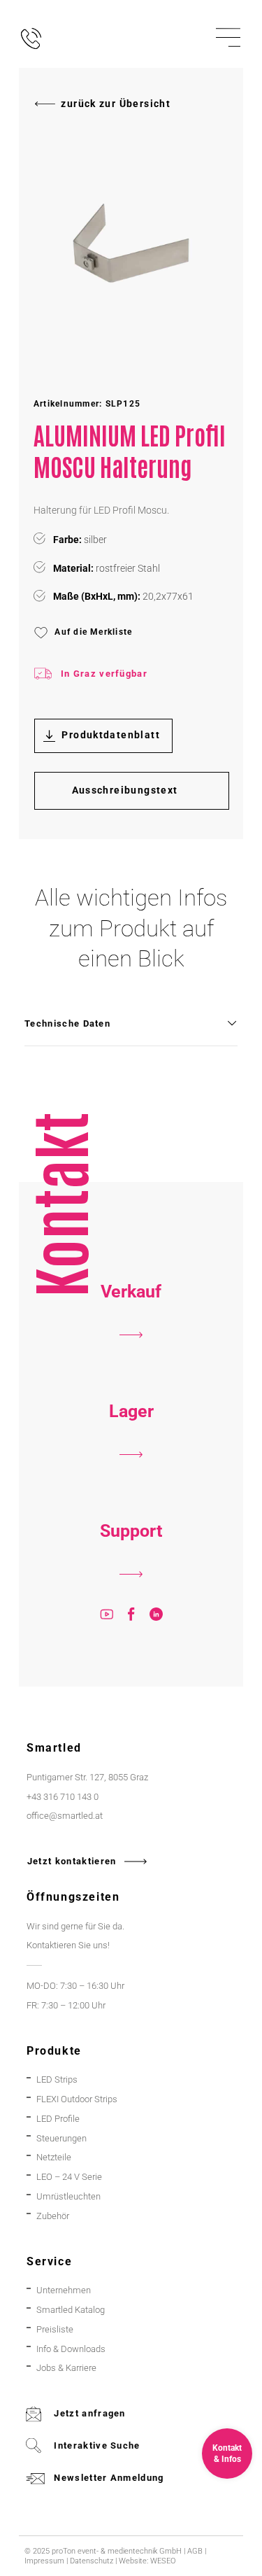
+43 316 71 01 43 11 (131, 1481)
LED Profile (58, 2119)
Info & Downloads (71, 2349)
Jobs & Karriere (66, 2368)
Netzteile (54, 2157)
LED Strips (57, 2079)
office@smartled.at (65, 1816)
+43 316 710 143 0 (131, 1600)
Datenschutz (92, 2561)
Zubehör (53, 2216)
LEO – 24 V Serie (69, 2177)
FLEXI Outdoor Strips (77, 2099)
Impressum (44, 2561)
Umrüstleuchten (68, 2196)
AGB (195, 2551)
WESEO (163, 2561)
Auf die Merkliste (93, 632)
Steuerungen (61, 2138)
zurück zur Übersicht (116, 104)
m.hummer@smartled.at (131, 1640)
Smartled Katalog (71, 2310)
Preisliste (55, 2329)
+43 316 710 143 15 (131, 1361)
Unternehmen (64, 2290)
